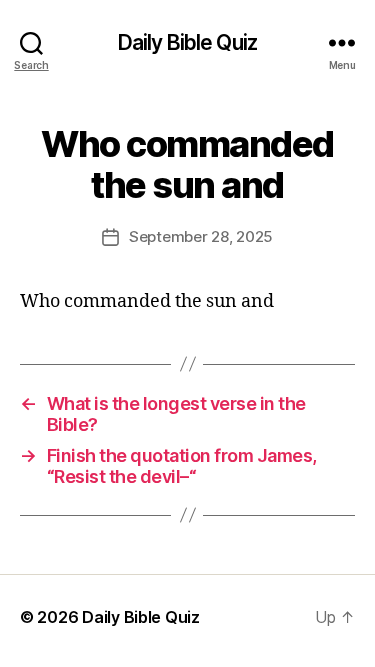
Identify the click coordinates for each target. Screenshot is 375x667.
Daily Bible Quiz (187, 42)
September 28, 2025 (201, 236)
